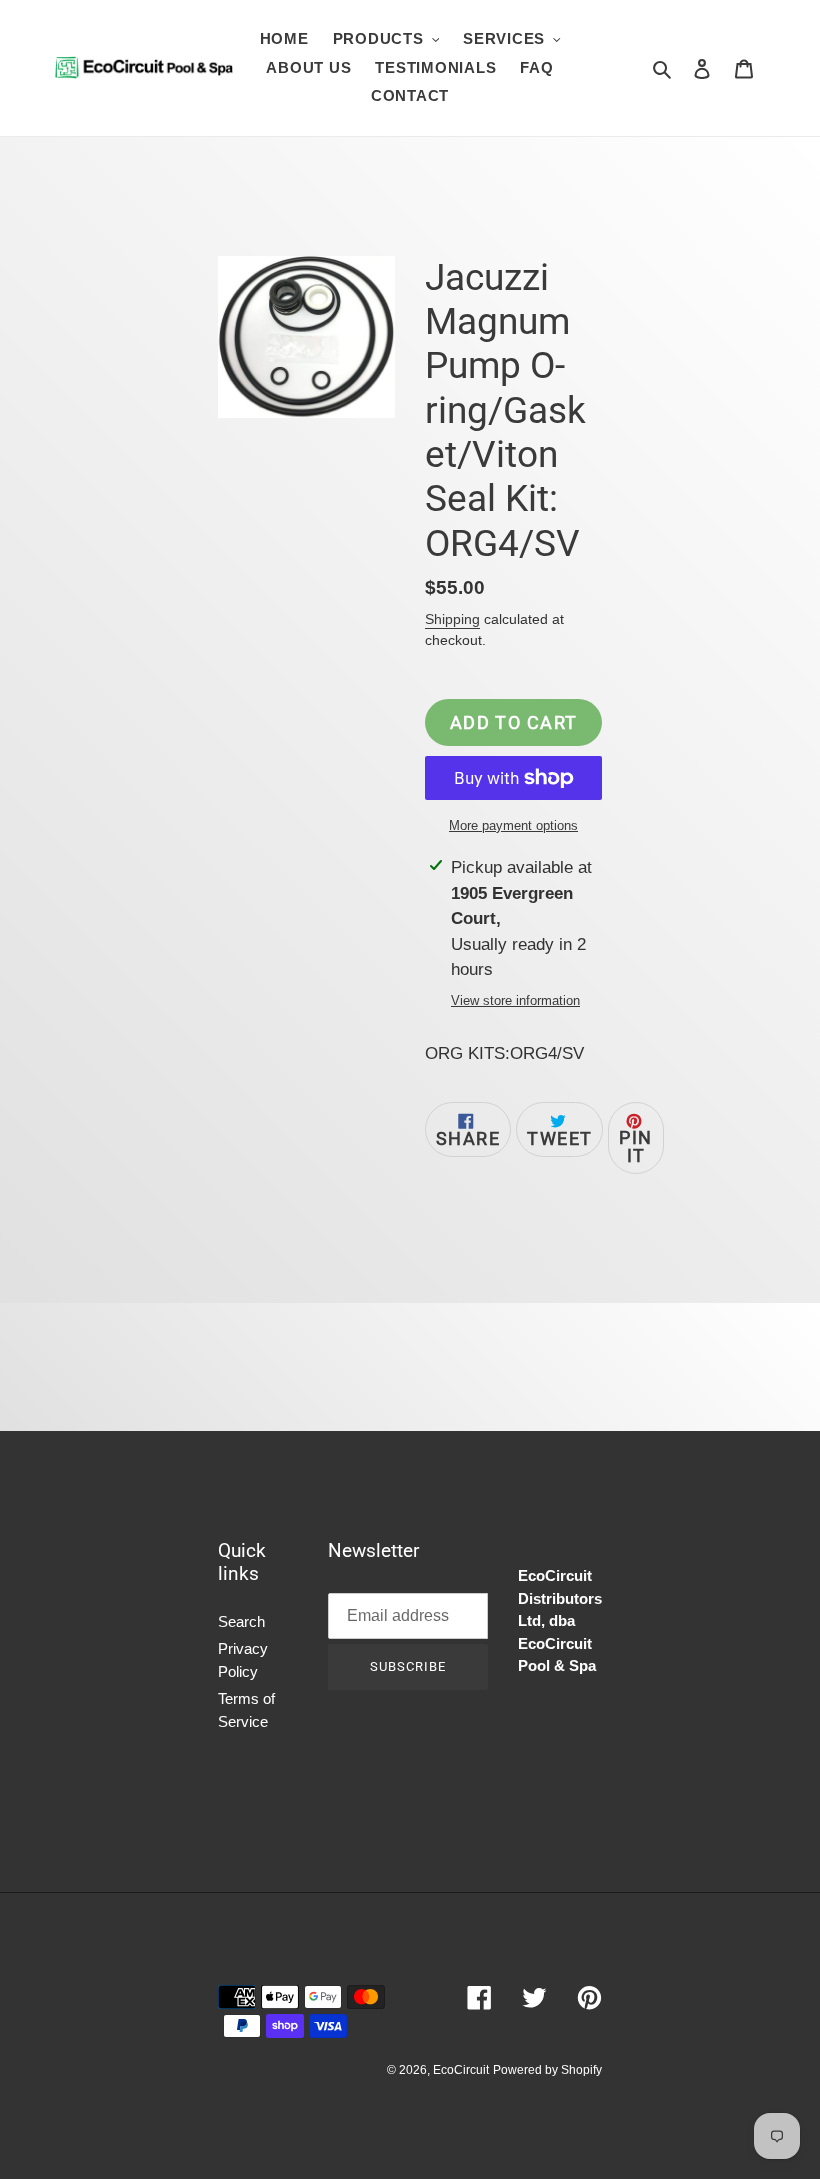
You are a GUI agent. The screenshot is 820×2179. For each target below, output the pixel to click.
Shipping (452, 619)
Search (241, 1621)
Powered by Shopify (547, 2070)
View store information (515, 1000)
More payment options (513, 825)
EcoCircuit (461, 2070)
